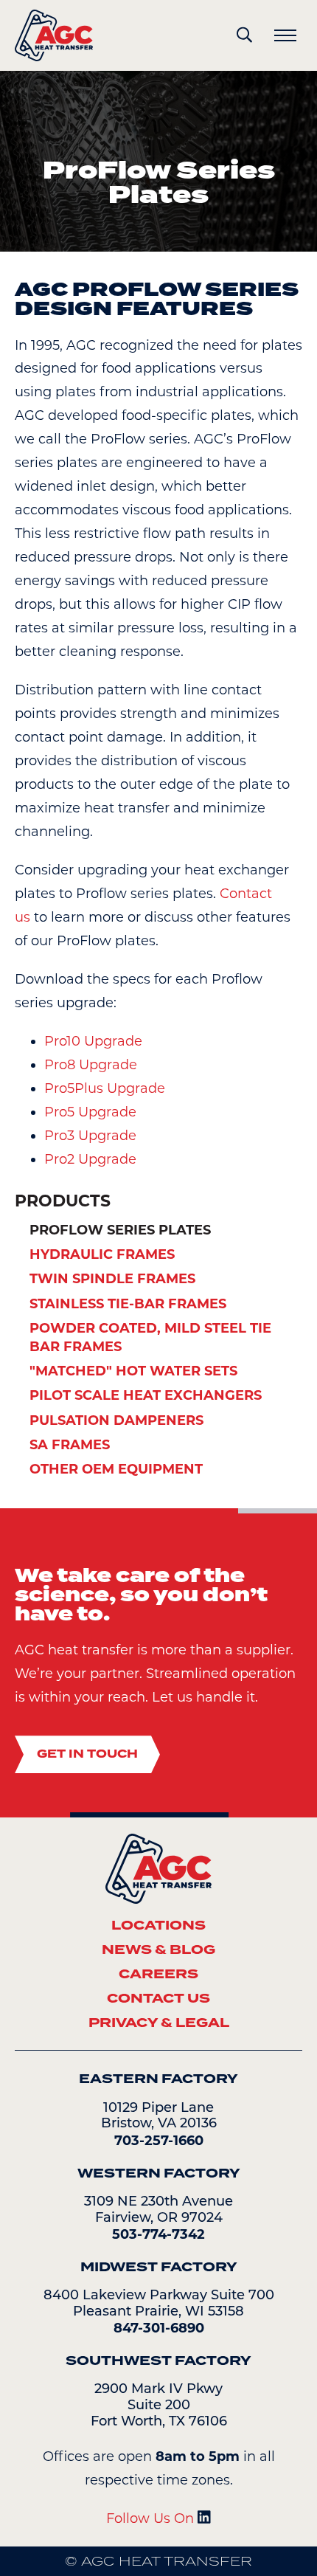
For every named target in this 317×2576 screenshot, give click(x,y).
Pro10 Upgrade (93, 1041)
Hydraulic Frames (102, 1254)
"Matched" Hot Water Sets (133, 1371)
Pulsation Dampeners (116, 1420)
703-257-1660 (159, 2141)
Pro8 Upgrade (91, 1065)
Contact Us (158, 1998)
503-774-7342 (158, 2234)
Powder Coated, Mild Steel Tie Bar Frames (150, 1337)
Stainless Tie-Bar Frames (128, 1304)
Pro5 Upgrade (90, 1112)
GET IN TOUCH (87, 1754)
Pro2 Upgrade (90, 1159)
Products (63, 1201)
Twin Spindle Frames (112, 1279)
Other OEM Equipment (116, 1469)
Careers (158, 1974)
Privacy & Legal (159, 2023)
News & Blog (158, 1950)
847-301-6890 (159, 2328)
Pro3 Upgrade (90, 1136)
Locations (158, 1925)
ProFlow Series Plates (120, 1230)
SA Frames (70, 1445)
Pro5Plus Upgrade (105, 1088)
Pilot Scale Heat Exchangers (146, 1395)
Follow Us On (152, 2518)
